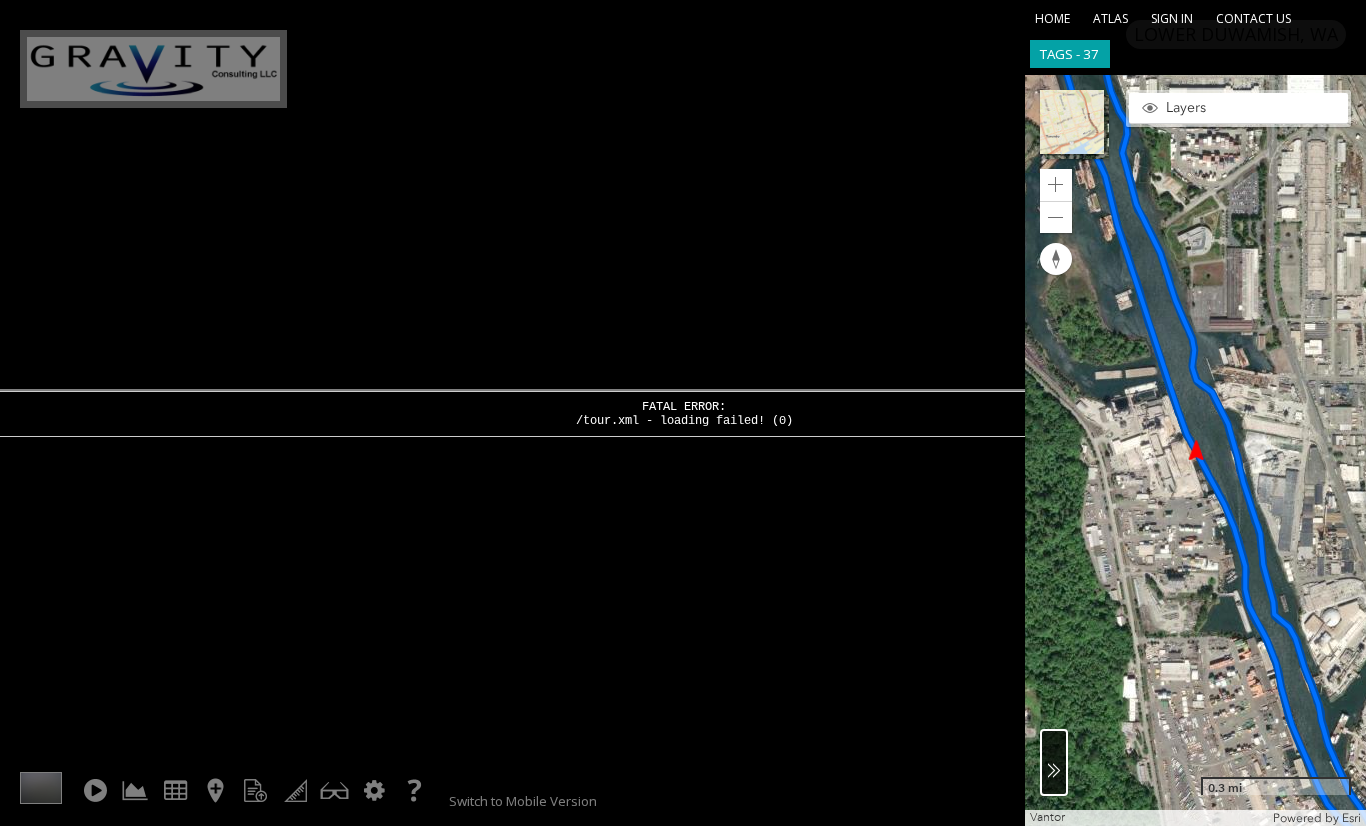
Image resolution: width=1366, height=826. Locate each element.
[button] (1074, 124)
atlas (1110, 18)
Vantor (1047, 817)
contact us (1253, 18)
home (1052, 18)
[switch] (1238, 108)
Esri (1351, 818)
